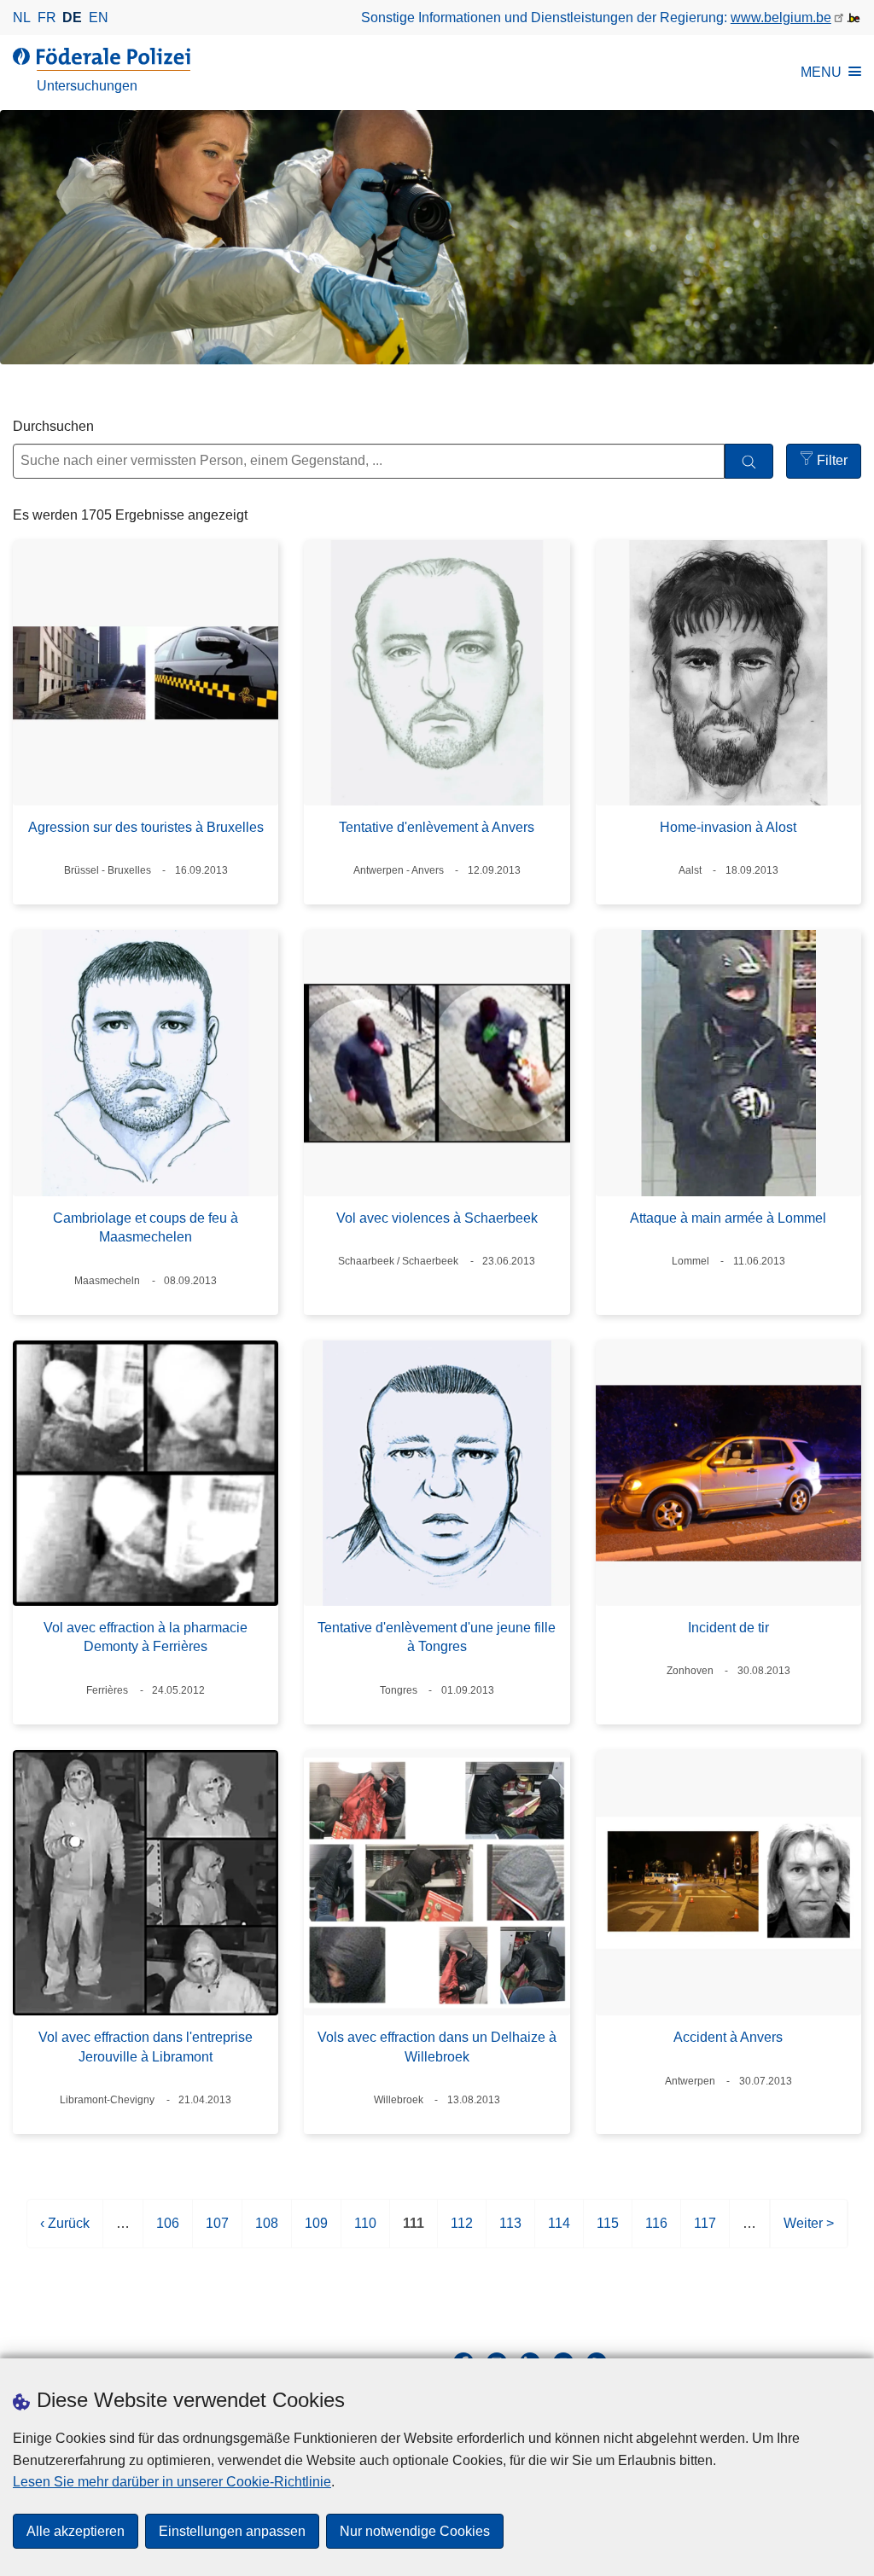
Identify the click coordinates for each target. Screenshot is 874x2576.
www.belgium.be (781, 17)
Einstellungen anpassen (232, 2531)
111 (414, 2232)
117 (705, 2232)
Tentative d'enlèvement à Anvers (437, 827)
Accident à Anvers (728, 2037)
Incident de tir (728, 1628)
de (72, 17)
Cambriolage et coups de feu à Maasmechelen (146, 1227)
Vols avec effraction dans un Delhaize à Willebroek (437, 2047)
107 (217, 2232)
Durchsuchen (53, 426)
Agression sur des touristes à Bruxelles (146, 827)
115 (608, 2232)
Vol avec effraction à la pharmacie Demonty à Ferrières (146, 1637)
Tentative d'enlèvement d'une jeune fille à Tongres (437, 1637)
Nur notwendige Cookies (415, 2531)
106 (168, 2232)
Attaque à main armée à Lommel (728, 1218)
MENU (821, 72)
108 (267, 2232)
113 (510, 2232)
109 (316, 2232)
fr (47, 17)
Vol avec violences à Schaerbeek (437, 1218)
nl (22, 17)
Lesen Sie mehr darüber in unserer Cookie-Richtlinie (172, 2482)
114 (559, 2232)
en (99, 17)
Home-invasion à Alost (728, 827)
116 (656, 2232)
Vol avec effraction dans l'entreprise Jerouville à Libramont (146, 2047)
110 (365, 2232)
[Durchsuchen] (749, 461)
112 (462, 2232)
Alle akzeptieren (76, 2531)
